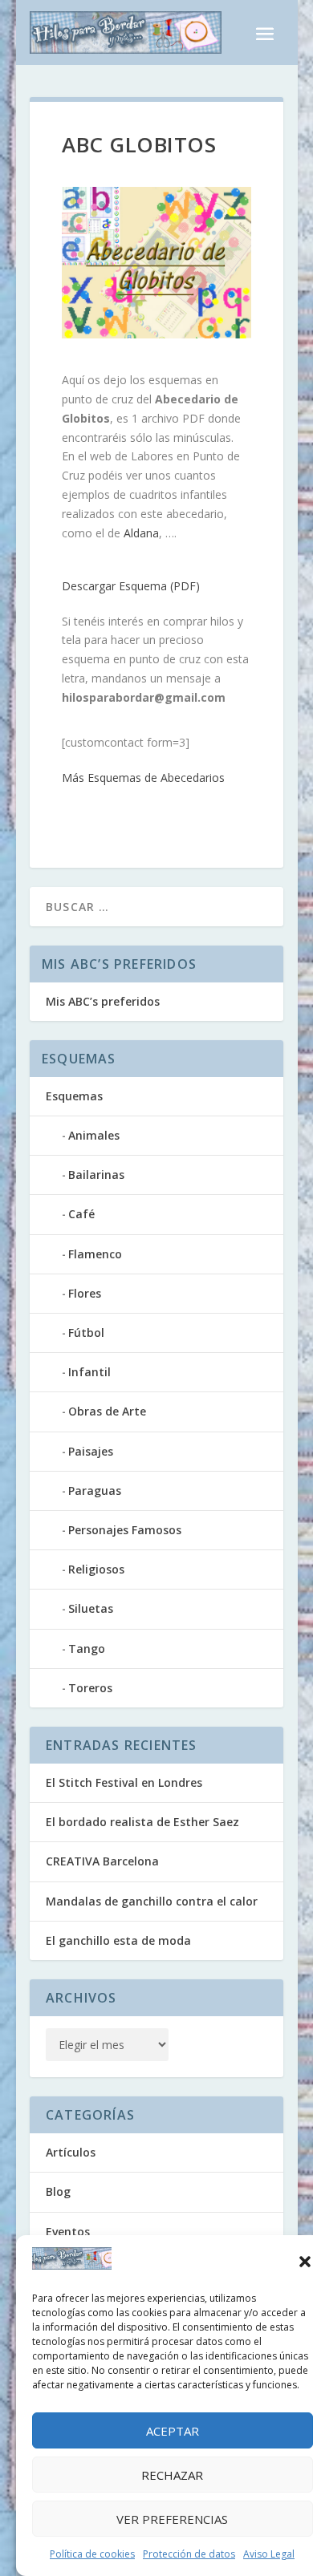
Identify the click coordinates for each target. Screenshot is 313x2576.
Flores (85, 1293)
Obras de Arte (107, 1411)
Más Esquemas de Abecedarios (143, 778)
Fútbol (86, 1333)
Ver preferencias (172, 2519)
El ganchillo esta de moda (118, 1940)
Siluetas (91, 1608)
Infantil (89, 1372)
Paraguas (95, 1491)
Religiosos (96, 1569)
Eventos (68, 2232)
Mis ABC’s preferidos (103, 1001)
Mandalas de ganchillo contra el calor (152, 1901)
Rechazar (172, 2475)
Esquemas (74, 1096)
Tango (87, 1648)
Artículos (71, 2152)
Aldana (141, 533)
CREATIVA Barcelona (102, 1861)
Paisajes (91, 1451)
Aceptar (173, 2431)
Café (81, 1214)
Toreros (90, 1688)
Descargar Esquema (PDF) (131, 586)
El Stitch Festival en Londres (124, 1782)
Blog (58, 2191)
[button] (305, 2262)
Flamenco (95, 1254)
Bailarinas (96, 1175)
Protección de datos (189, 2554)
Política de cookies (92, 2554)
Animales (94, 1135)
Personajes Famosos (125, 1530)
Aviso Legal (269, 2554)
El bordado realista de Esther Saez (142, 1822)
